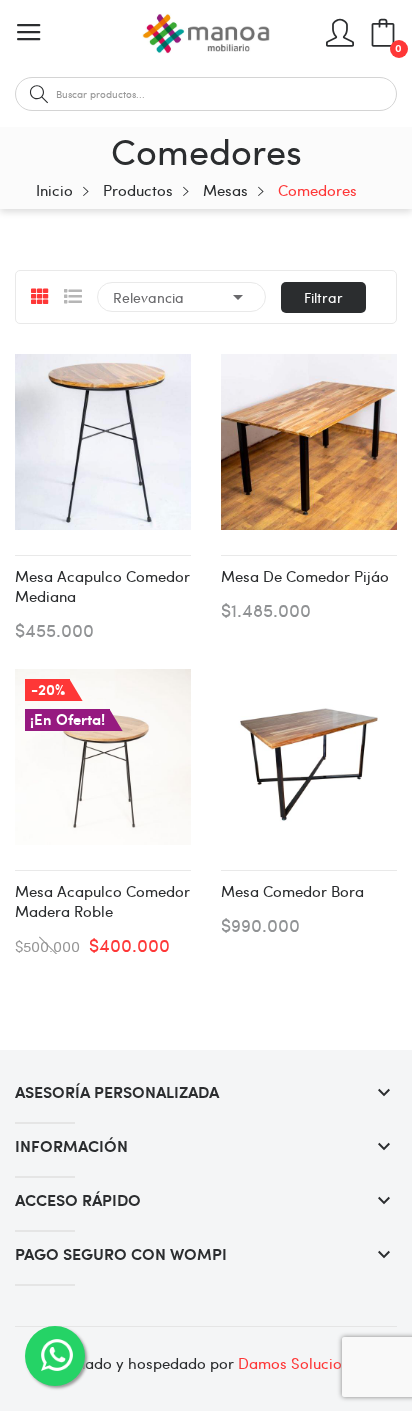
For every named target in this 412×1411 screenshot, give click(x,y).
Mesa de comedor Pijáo (305, 576)
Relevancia (181, 297)
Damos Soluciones (301, 1363)
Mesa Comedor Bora (292, 891)
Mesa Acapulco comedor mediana (102, 586)
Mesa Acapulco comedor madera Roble (102, 901)
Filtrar (323, 297)
